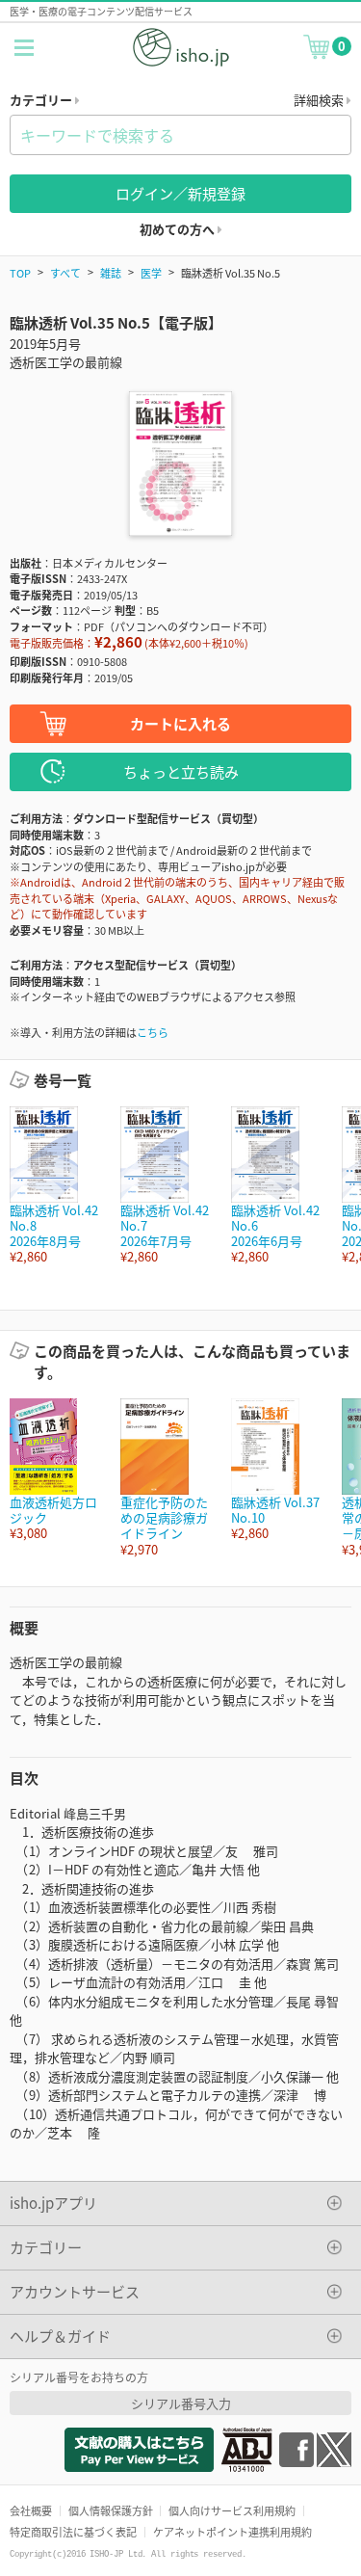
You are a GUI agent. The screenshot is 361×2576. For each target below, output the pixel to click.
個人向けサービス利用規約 (232, 2510)
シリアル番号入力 (181, 2403)
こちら (153, 1032)
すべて (65, 273)
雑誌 (111, 273)
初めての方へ (179, 229)
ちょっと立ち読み (181, 771)
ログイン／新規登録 (180, 193)
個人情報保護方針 (111, 2510)
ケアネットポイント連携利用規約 (232, 2532)
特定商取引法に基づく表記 (73, 2532)
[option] (55, 1186)
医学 (151, 273)
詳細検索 (320, 100)
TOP (20, 273)
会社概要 (31, 2510)
